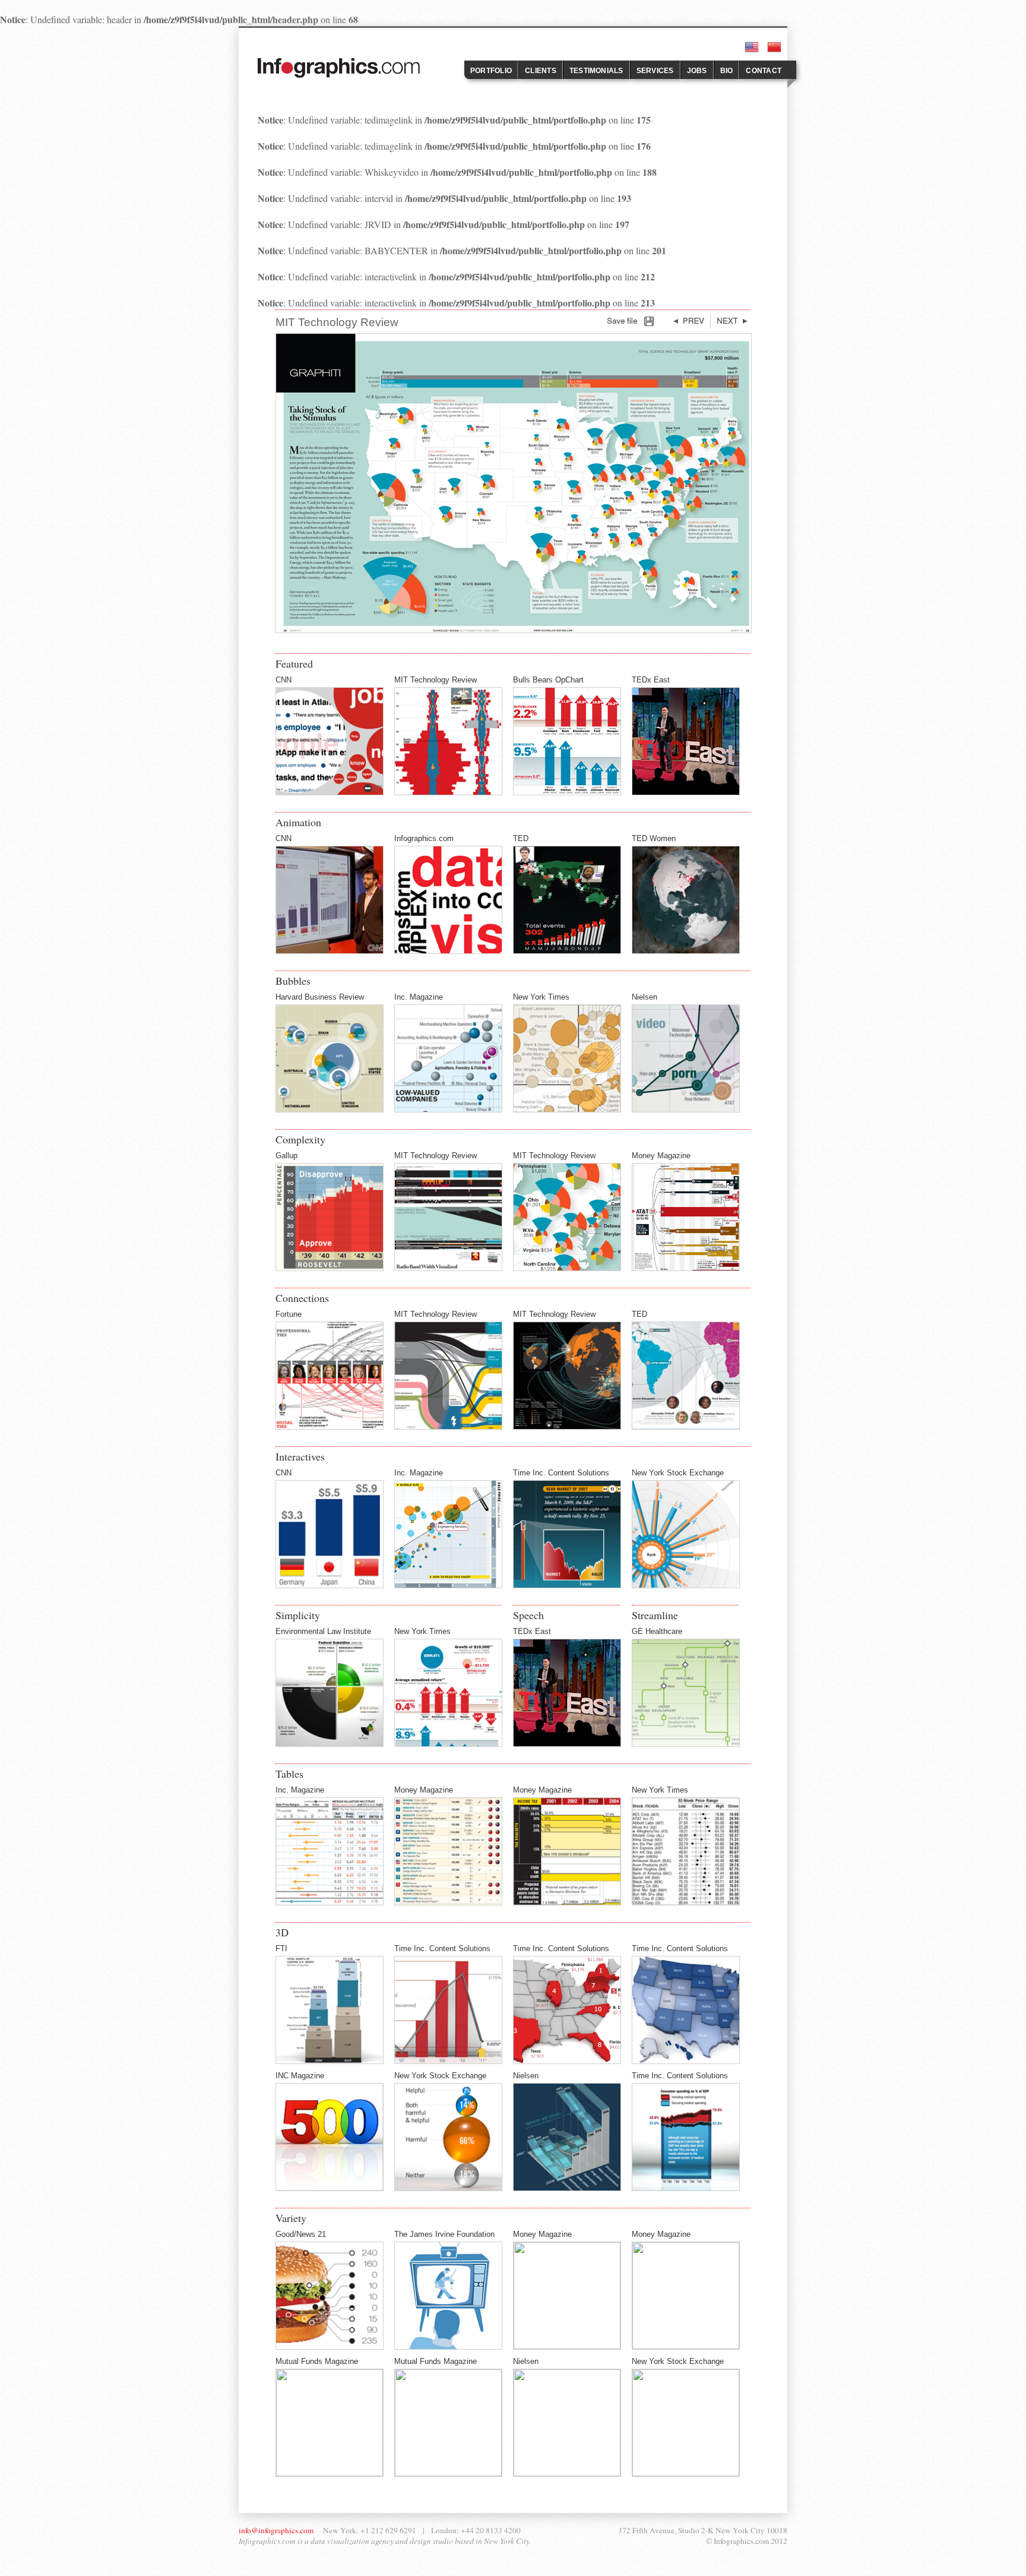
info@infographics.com (276, 2530)
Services (655, 71)
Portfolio (491, 71)
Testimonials (596, 71)
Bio (727, 71)
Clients (541, 71)
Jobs (697, 71)
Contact (764, 71)
